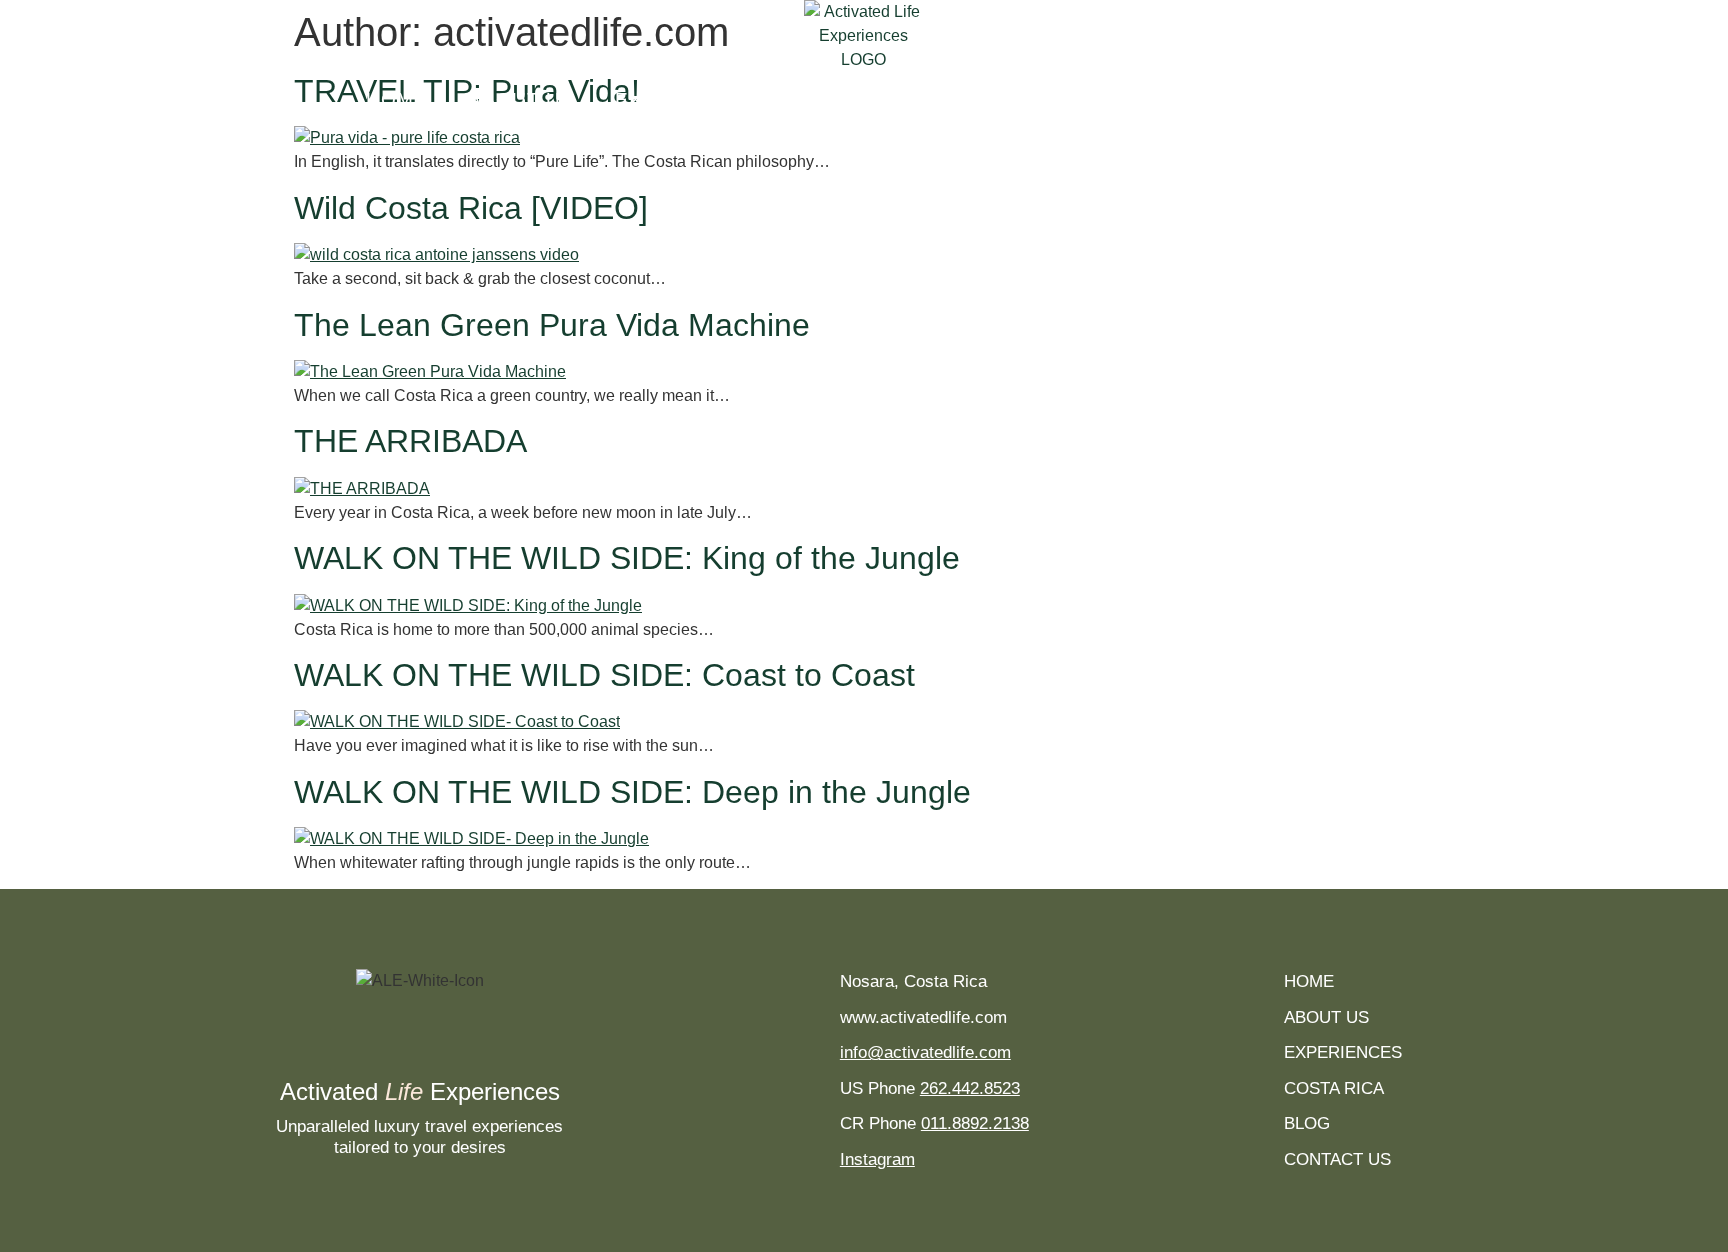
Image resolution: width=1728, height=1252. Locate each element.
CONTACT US (1295, 99)
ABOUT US (521, 99)
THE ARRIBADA (410, 441)
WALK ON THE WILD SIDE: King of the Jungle (627, 558)
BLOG (1159, 99)
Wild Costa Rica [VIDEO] (471, 208)
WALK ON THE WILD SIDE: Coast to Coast (604, 675)
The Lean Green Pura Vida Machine (552, 325)
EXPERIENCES (689, 99)
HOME (397, 99)
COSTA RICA (1027, 99)
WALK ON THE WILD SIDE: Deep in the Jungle (632, 792)
